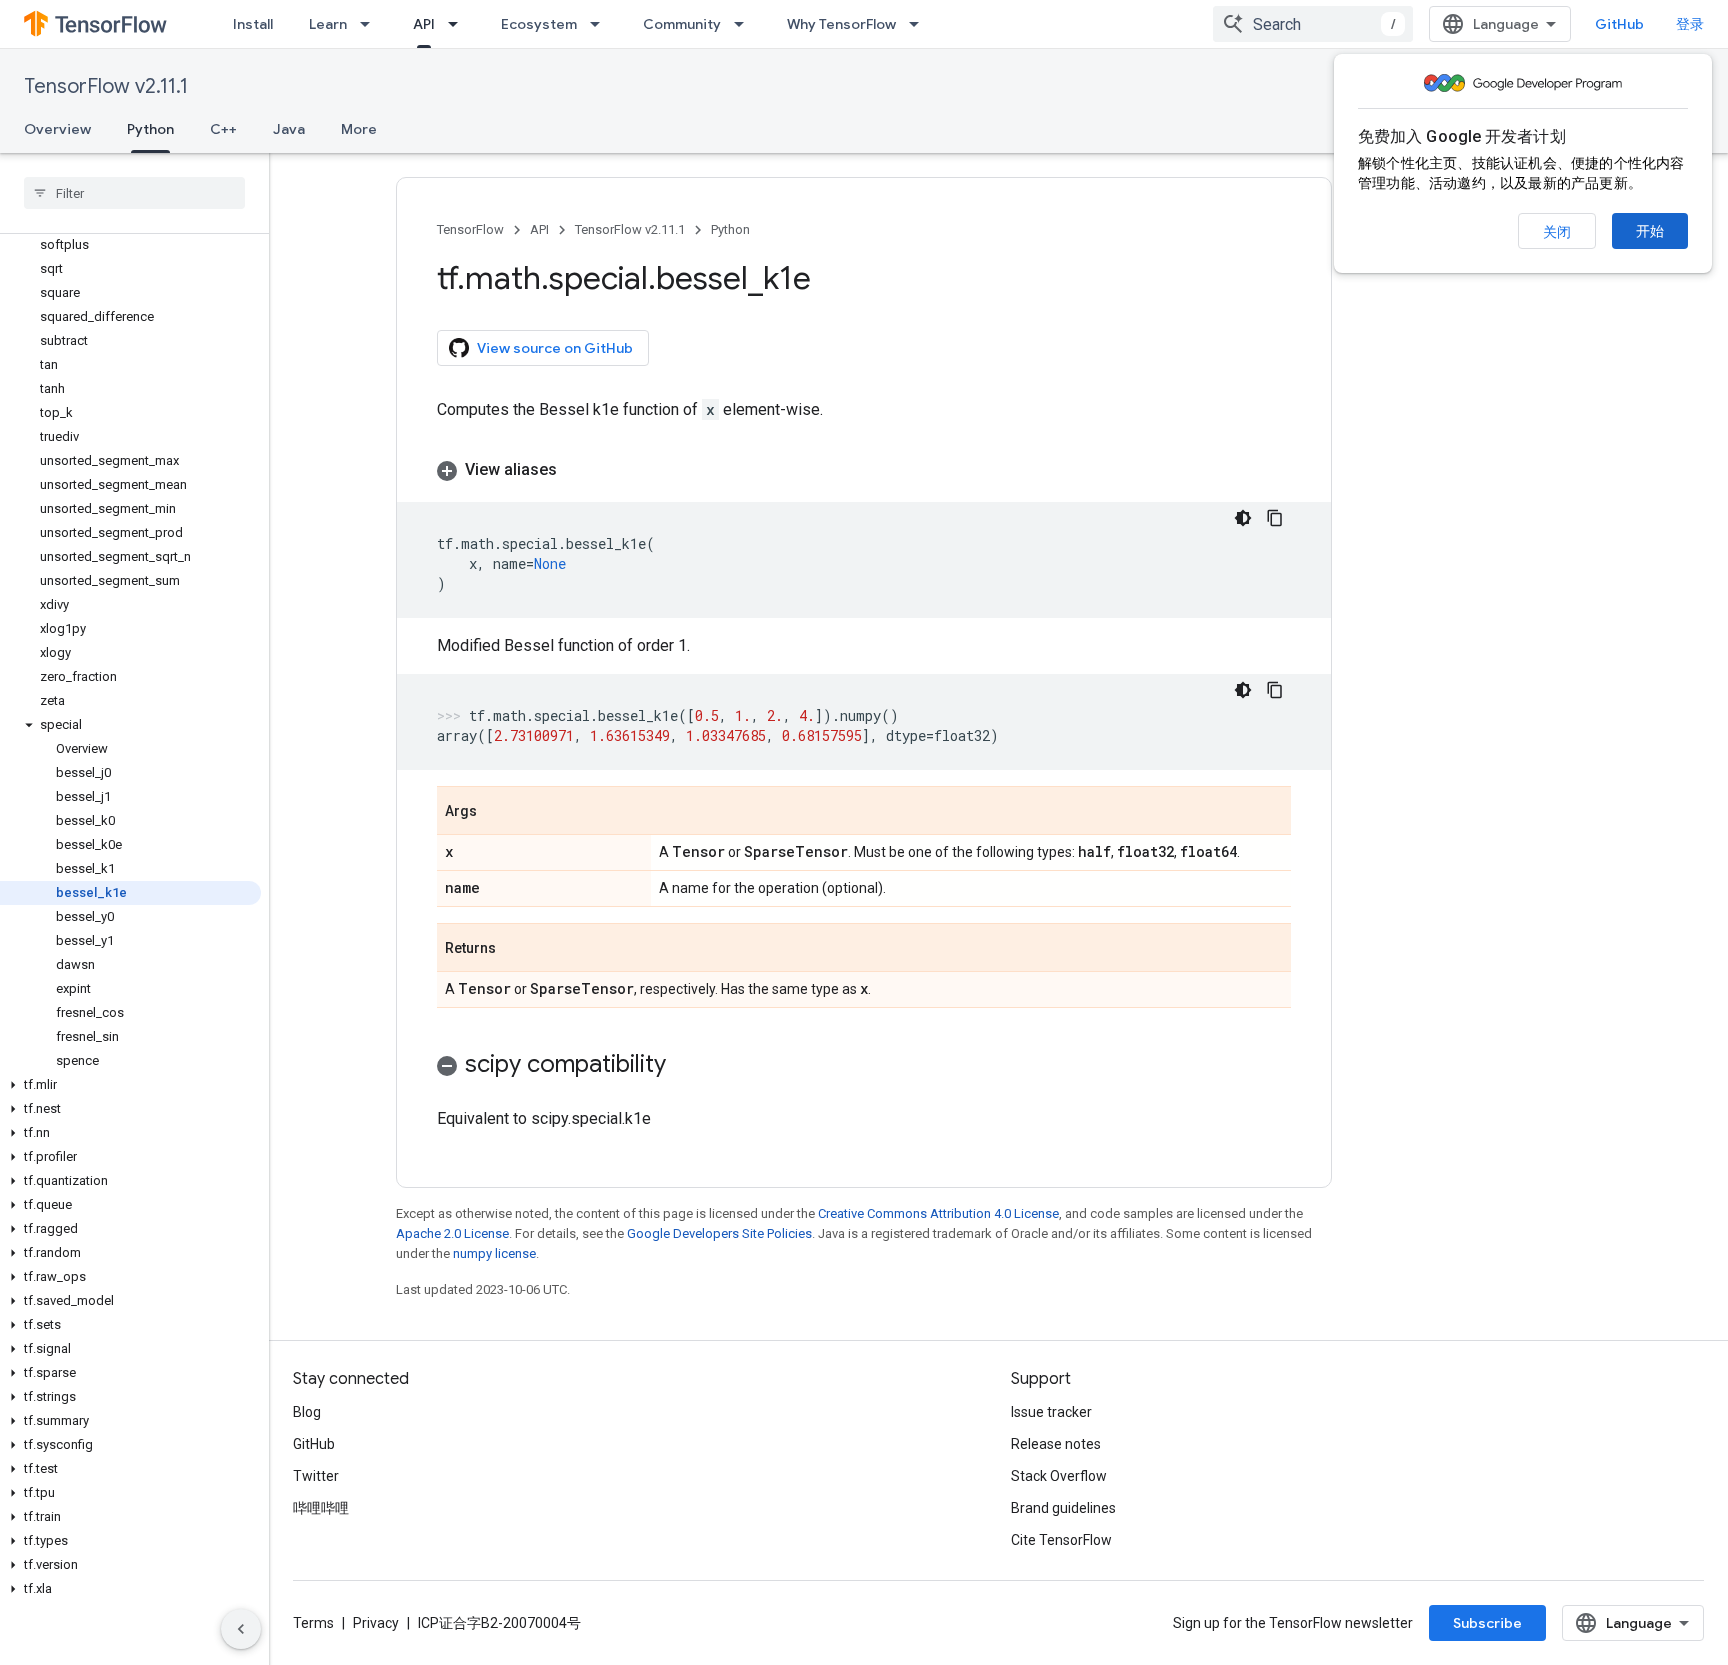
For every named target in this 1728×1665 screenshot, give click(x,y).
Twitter (316, 1476)
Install (253, 24)
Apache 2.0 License (452, 1233)
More (359, 129)
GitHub (1619, 24)
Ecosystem (539, 24)
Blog (307, 1412)
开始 (1650, 231)
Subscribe (1487, 1623)
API (424, 24)
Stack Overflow (1059, 1476)
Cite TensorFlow (1061, 1540)
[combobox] (1313, 24)
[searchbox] (134, 193)
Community (682, 24)
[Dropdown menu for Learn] (371, 24)
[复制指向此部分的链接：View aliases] (577, 470)
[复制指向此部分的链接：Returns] (516, 949)
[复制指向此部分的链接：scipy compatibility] (686, 1066)
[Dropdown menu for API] (459, 24)
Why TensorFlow (841, 24)
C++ (223, 129)
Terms (313, 1623)
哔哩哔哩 (321, 1508)
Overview (57, 129)
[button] (130, 725)
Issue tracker (1051, 1412)
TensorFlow (470, 229)
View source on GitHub (555, 348)
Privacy (376, 1623)
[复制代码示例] (1275, 518)
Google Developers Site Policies (719, 1233)
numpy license (494, 1253)
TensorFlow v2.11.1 (106, 86)
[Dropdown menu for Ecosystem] (601, 24)
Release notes (1056, 1444)
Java (289, 129)
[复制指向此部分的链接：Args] (497, 812)
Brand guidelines (1063, 1508)
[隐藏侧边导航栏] (241, 1629)
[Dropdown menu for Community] (745, 24)
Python (150, 129)
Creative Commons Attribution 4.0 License (938, 1213)
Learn (328, 24)
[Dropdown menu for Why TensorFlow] (920, 24)
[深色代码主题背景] (1243, 518)
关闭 (1557, 232)
